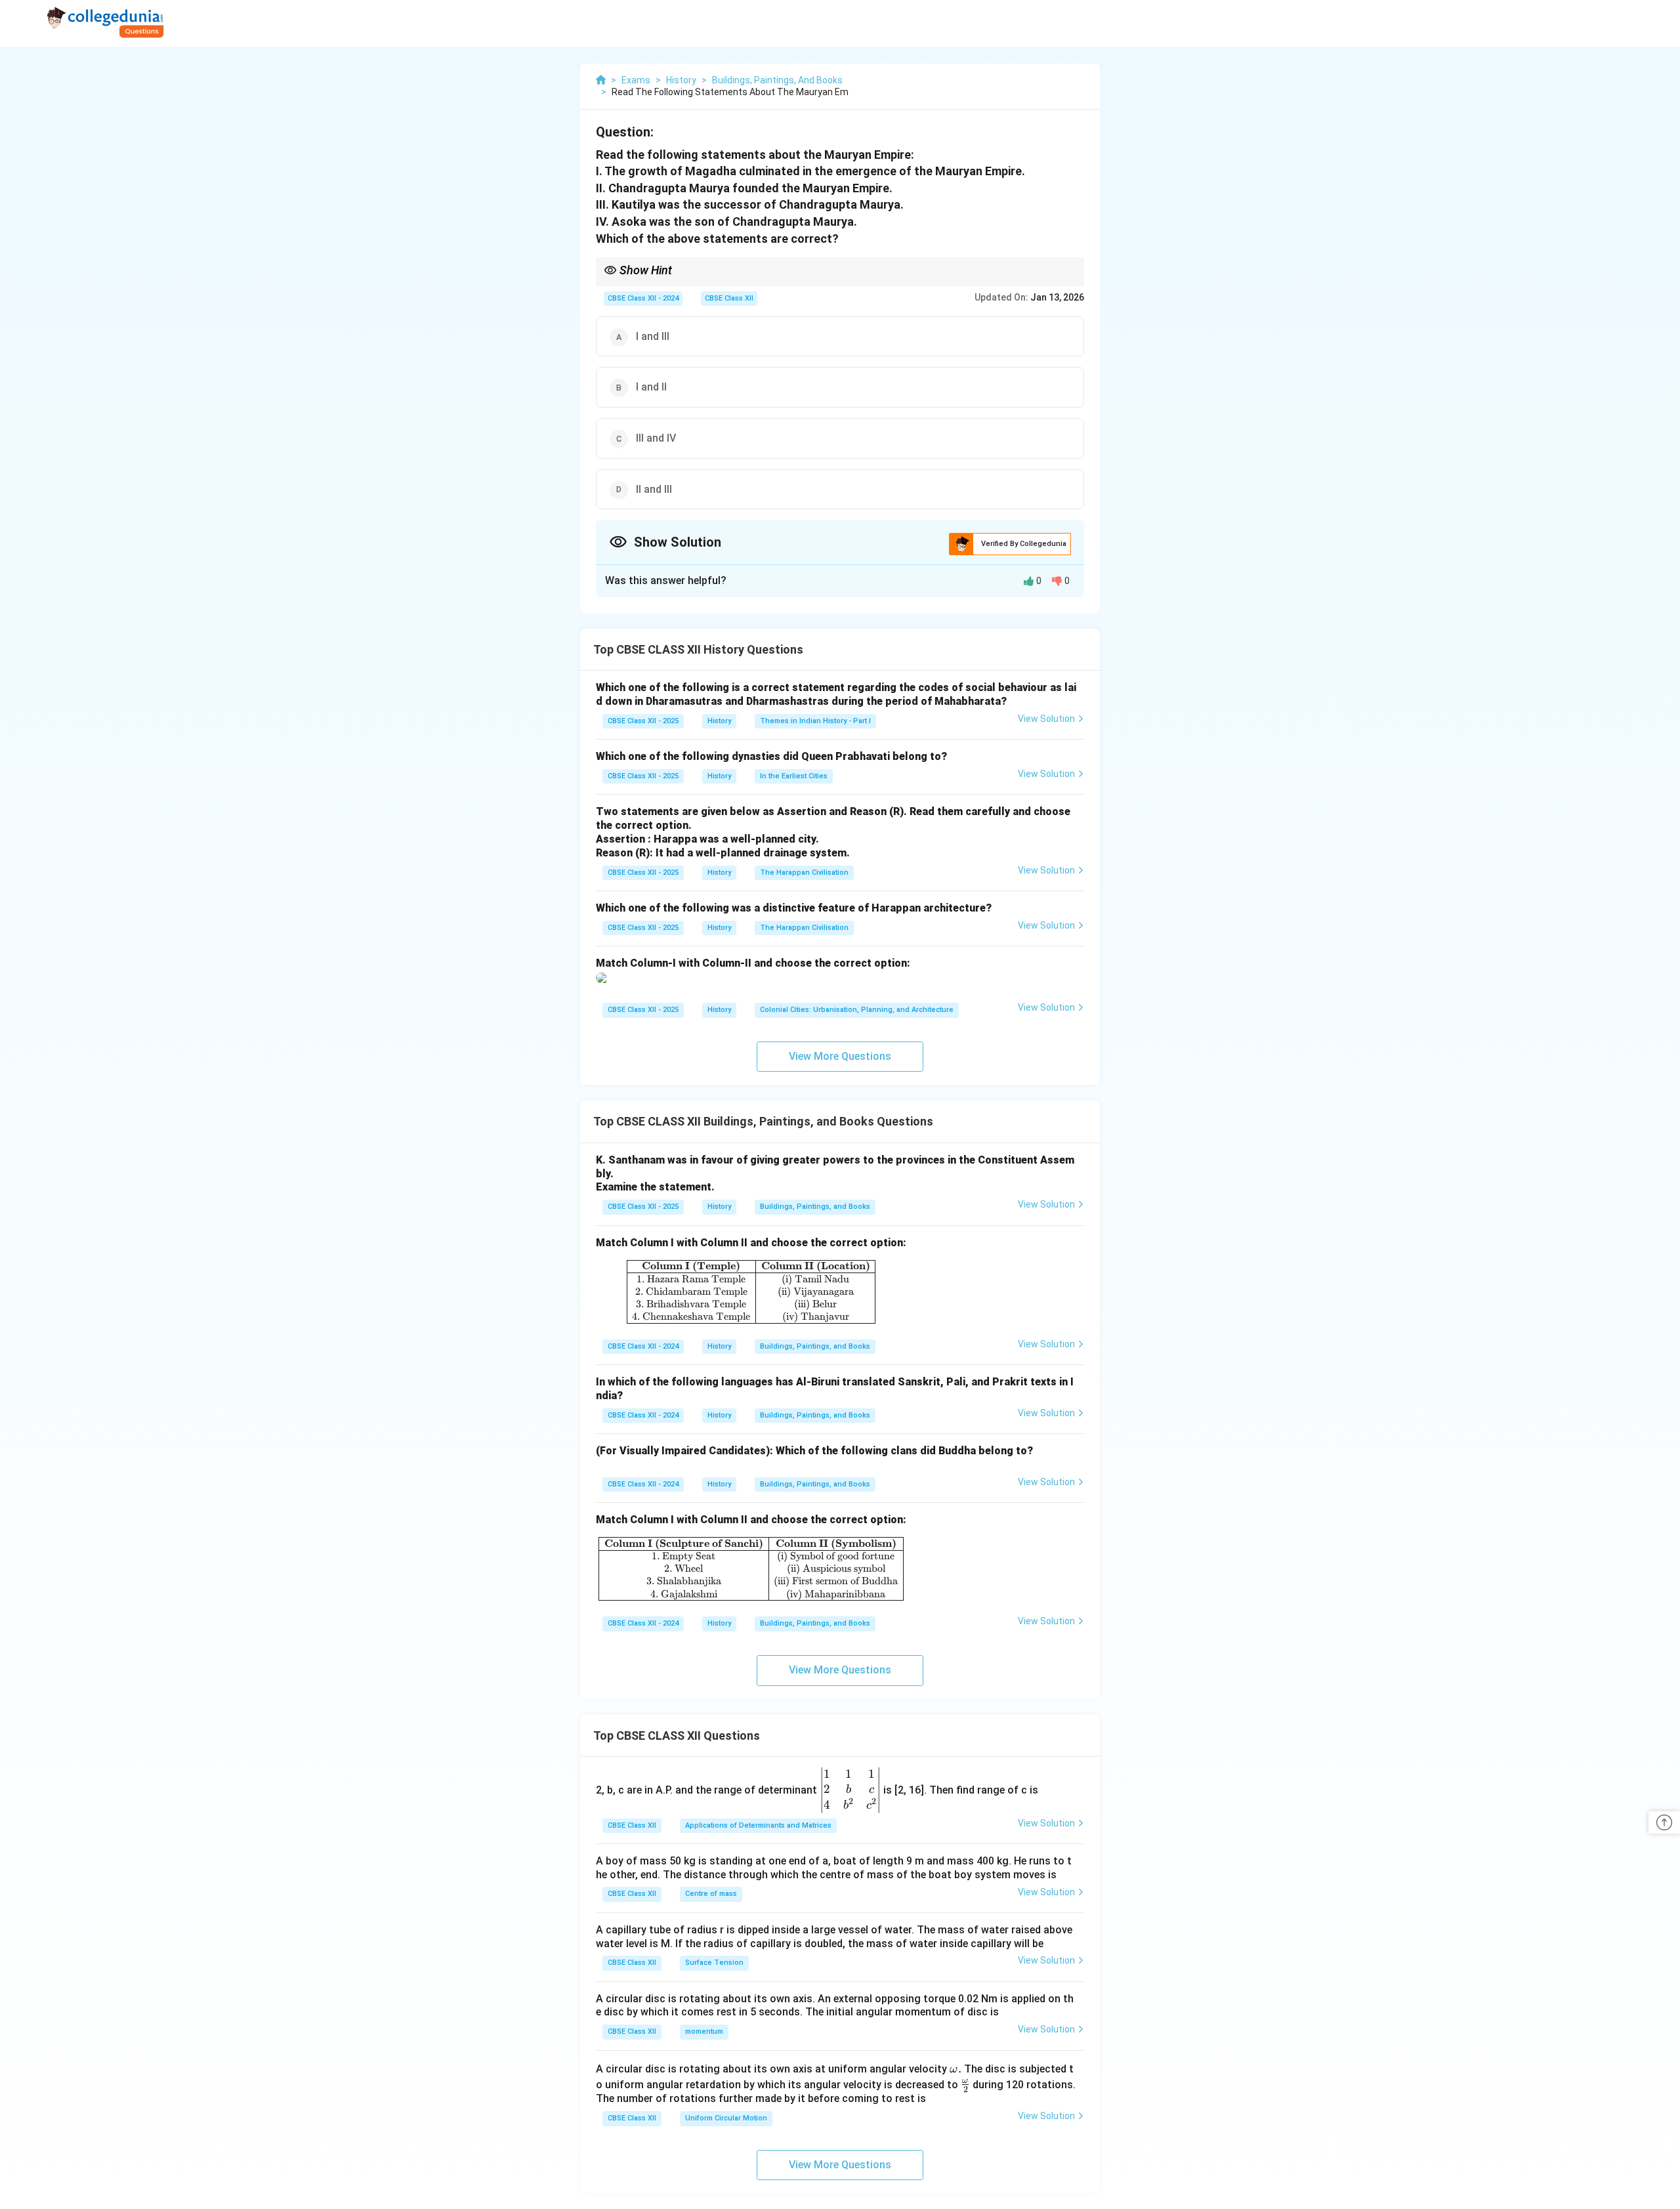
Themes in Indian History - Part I (815, 721)
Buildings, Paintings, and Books (815, 1207)
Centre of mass (711, 1894)
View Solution (1046, 719)
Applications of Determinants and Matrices (758, 1825)
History (719, 721)
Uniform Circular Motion (726, 2118)
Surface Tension (714, 1963)
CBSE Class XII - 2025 (643, 721)
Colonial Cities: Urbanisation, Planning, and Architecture (857, 1010)
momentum (704, 2031)
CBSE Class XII (729, 298)
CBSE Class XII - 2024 (643, 298)
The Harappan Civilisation (804, 873)
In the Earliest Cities (794, 776)
